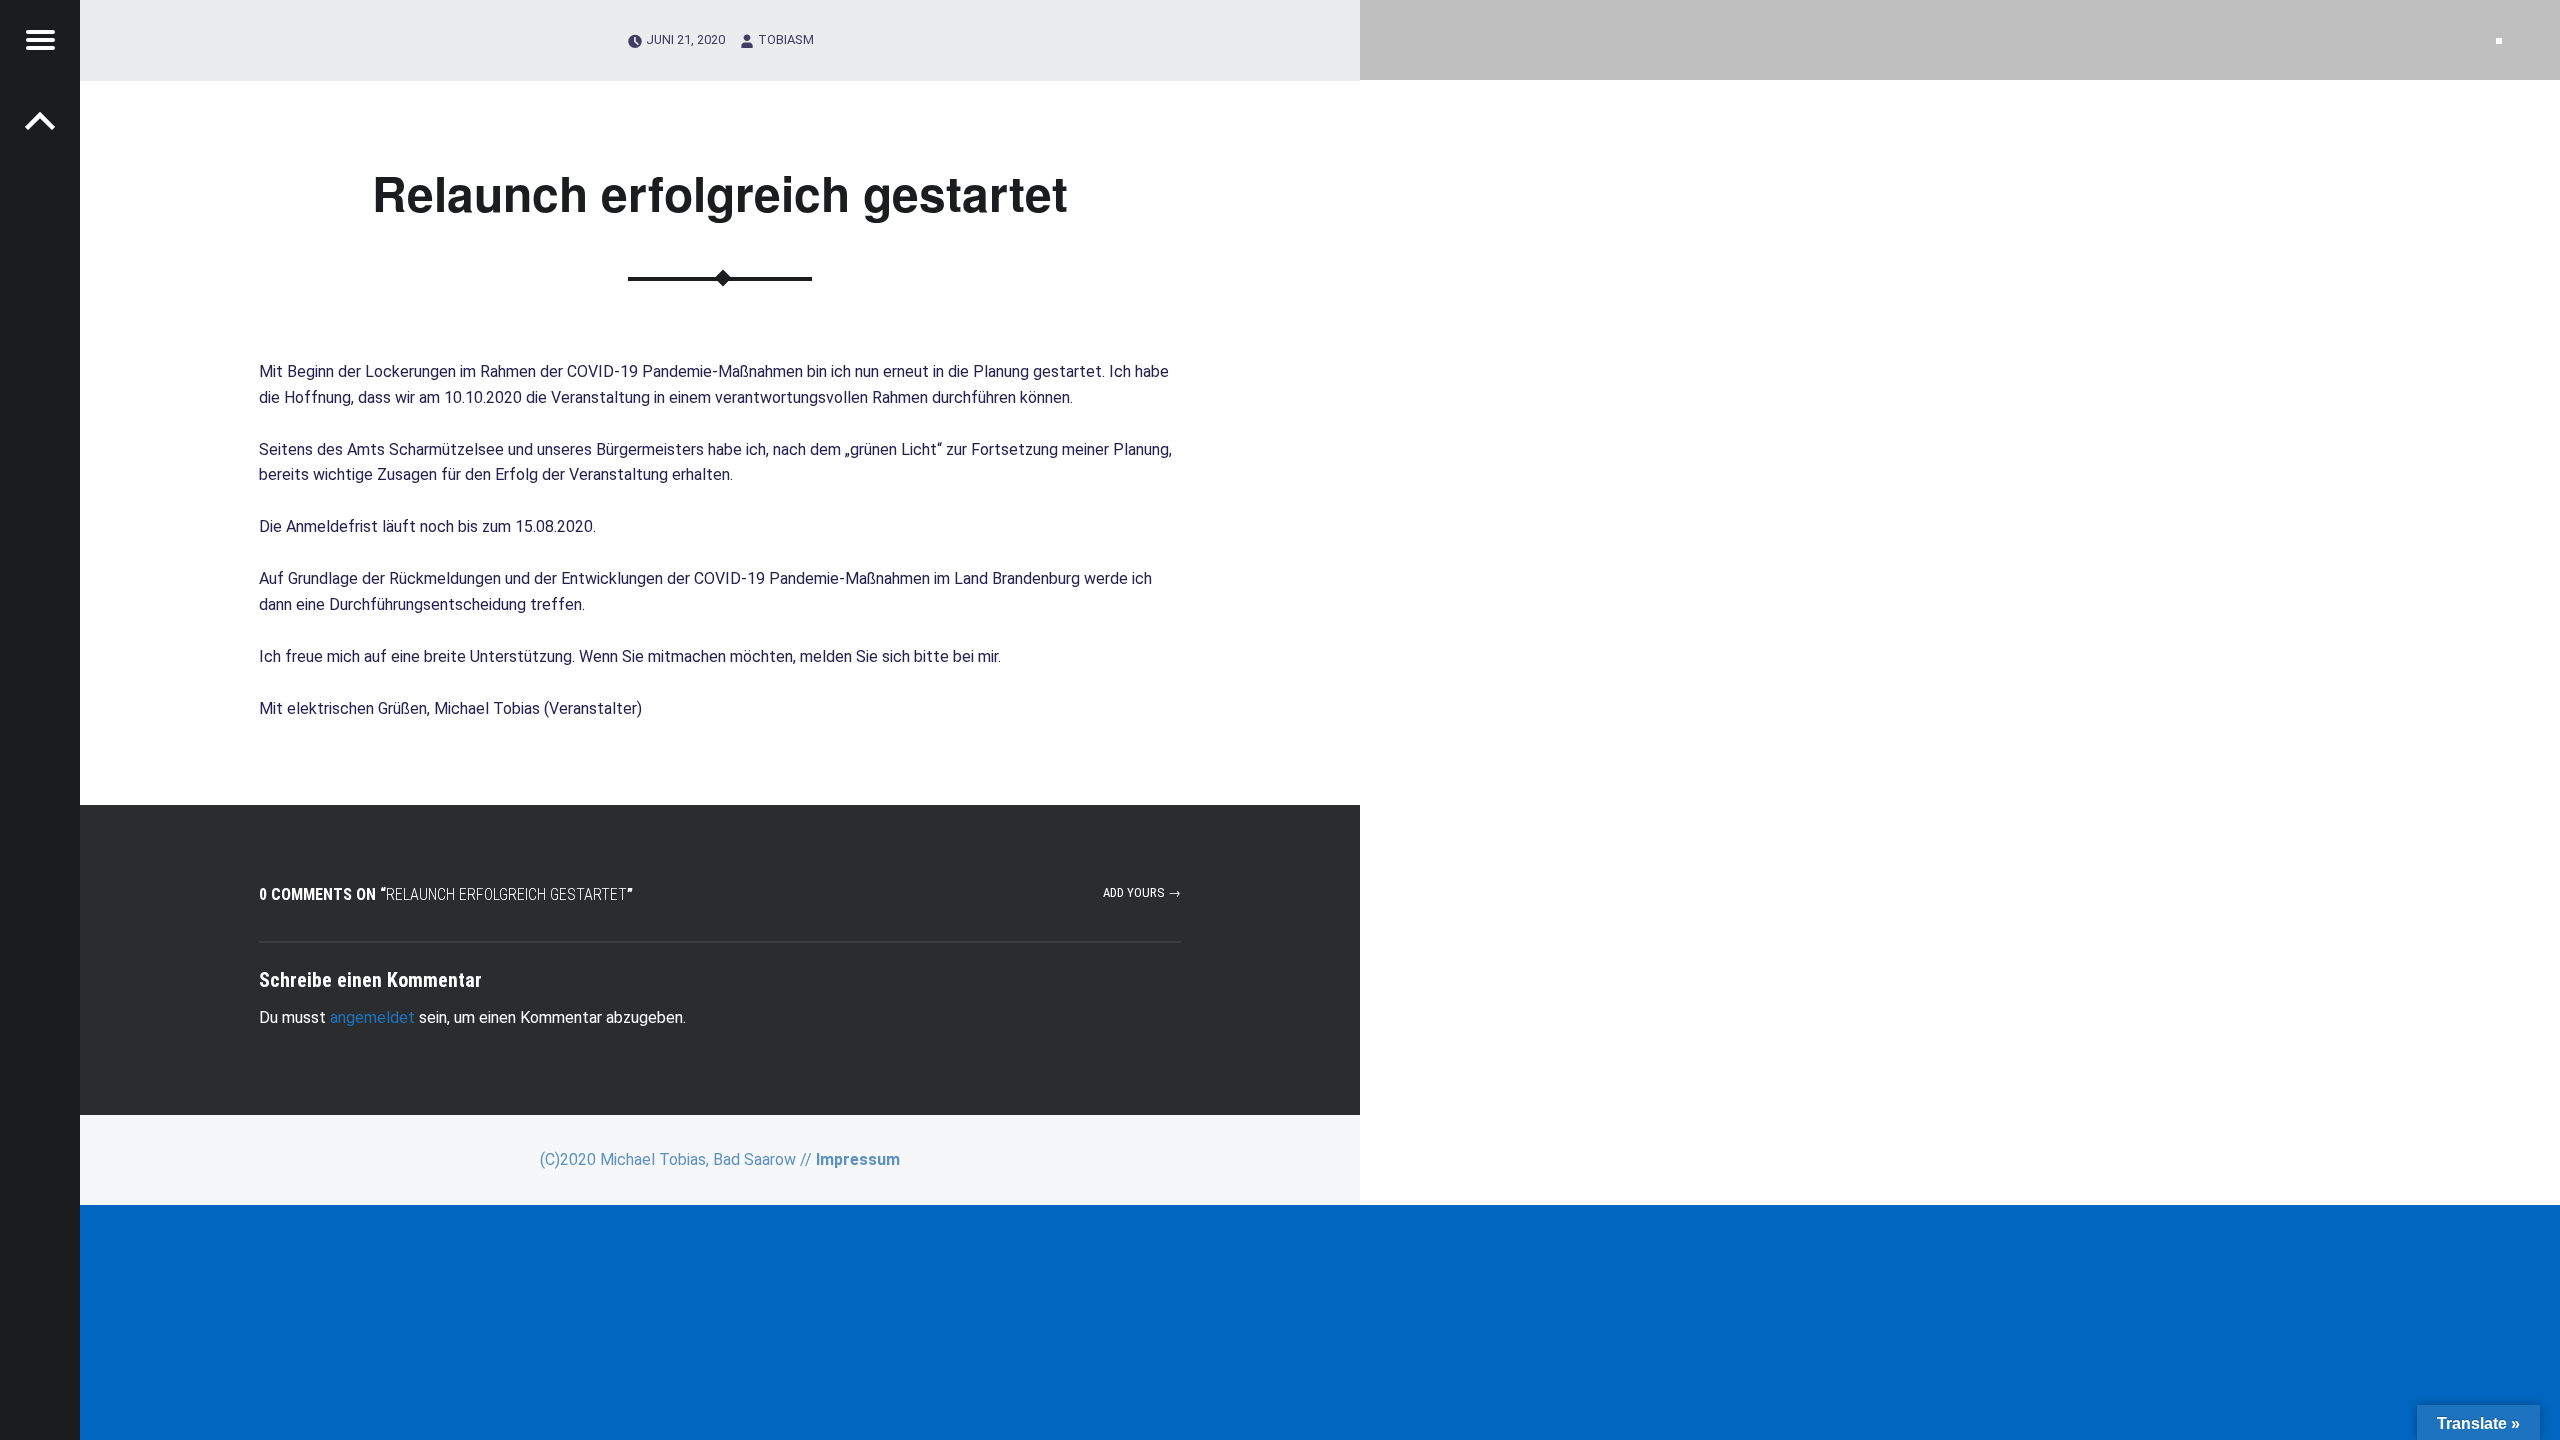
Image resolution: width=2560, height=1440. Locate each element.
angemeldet (372, 1017)
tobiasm (786, 39)
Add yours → (1142, 892)
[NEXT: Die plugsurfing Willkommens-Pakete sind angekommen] (40, 120)
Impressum (858, 1159)
